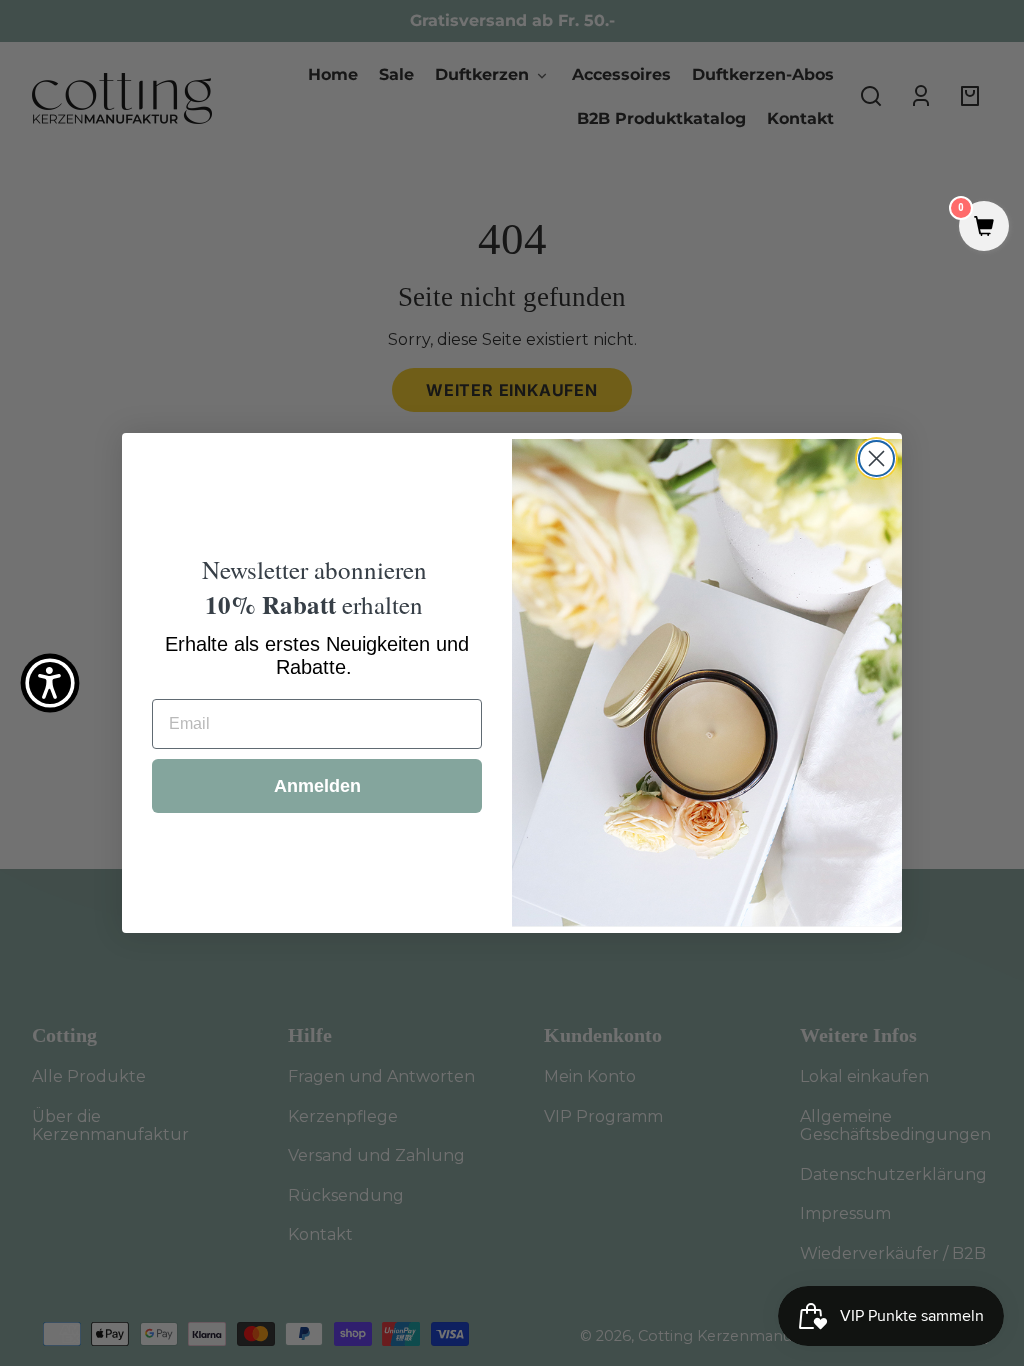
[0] (984, 228)
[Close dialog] (876, 458)
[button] (50, 683)
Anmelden (317, 786)
